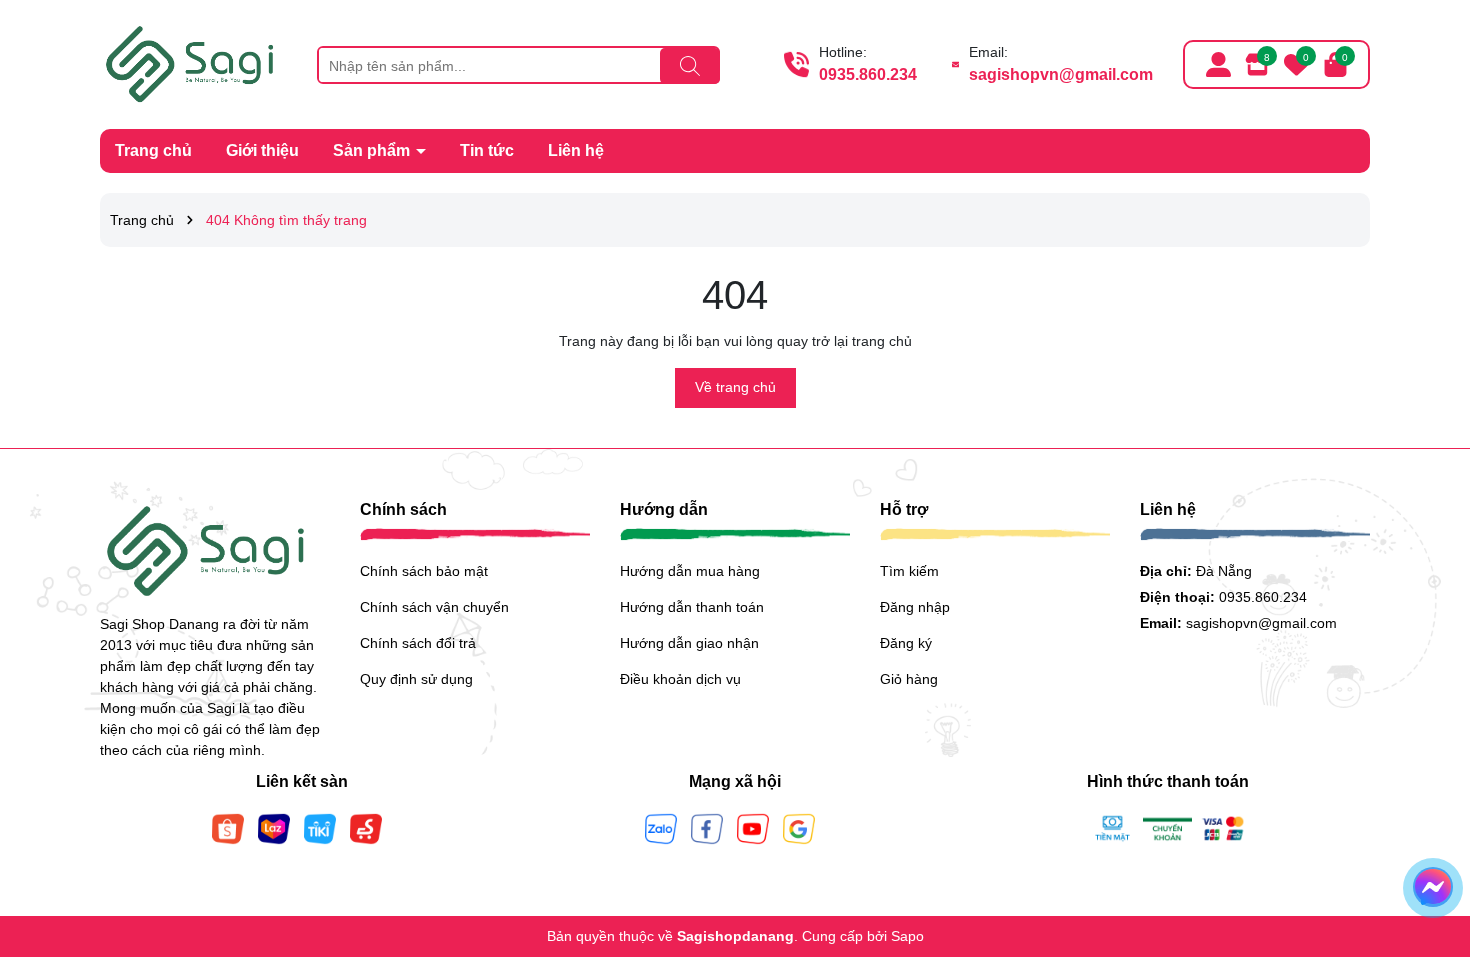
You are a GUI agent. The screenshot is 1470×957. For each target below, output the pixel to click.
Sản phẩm (373, 150)
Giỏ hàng (909, 679)
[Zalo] (661, 828)
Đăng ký (906, 643)
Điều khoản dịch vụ (680, 679)
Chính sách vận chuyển (434, 607)
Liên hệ (576, 150)
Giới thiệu (262, 150)
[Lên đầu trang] (1430, 837)
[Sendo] (366, 828)
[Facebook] (707, 828)
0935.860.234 (868, 74)
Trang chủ (153, 150)
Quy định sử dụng (416, 679)
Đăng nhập (915, 607)
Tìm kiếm (909, 571)
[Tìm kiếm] (690, 66)
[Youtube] (753, 828)
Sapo (907, 936)
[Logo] (193, 63)
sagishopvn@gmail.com (1061, 74)
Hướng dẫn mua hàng (690, 571)
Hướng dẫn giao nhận (689, 643)
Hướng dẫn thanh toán (692, 607)
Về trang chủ (735, 387)
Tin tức (487, 150)
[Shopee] (228, 828)
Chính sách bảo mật (424, 571)
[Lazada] (274, 828)
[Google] (799, 828)
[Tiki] (320, 828)
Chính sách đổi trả (418, 643)
